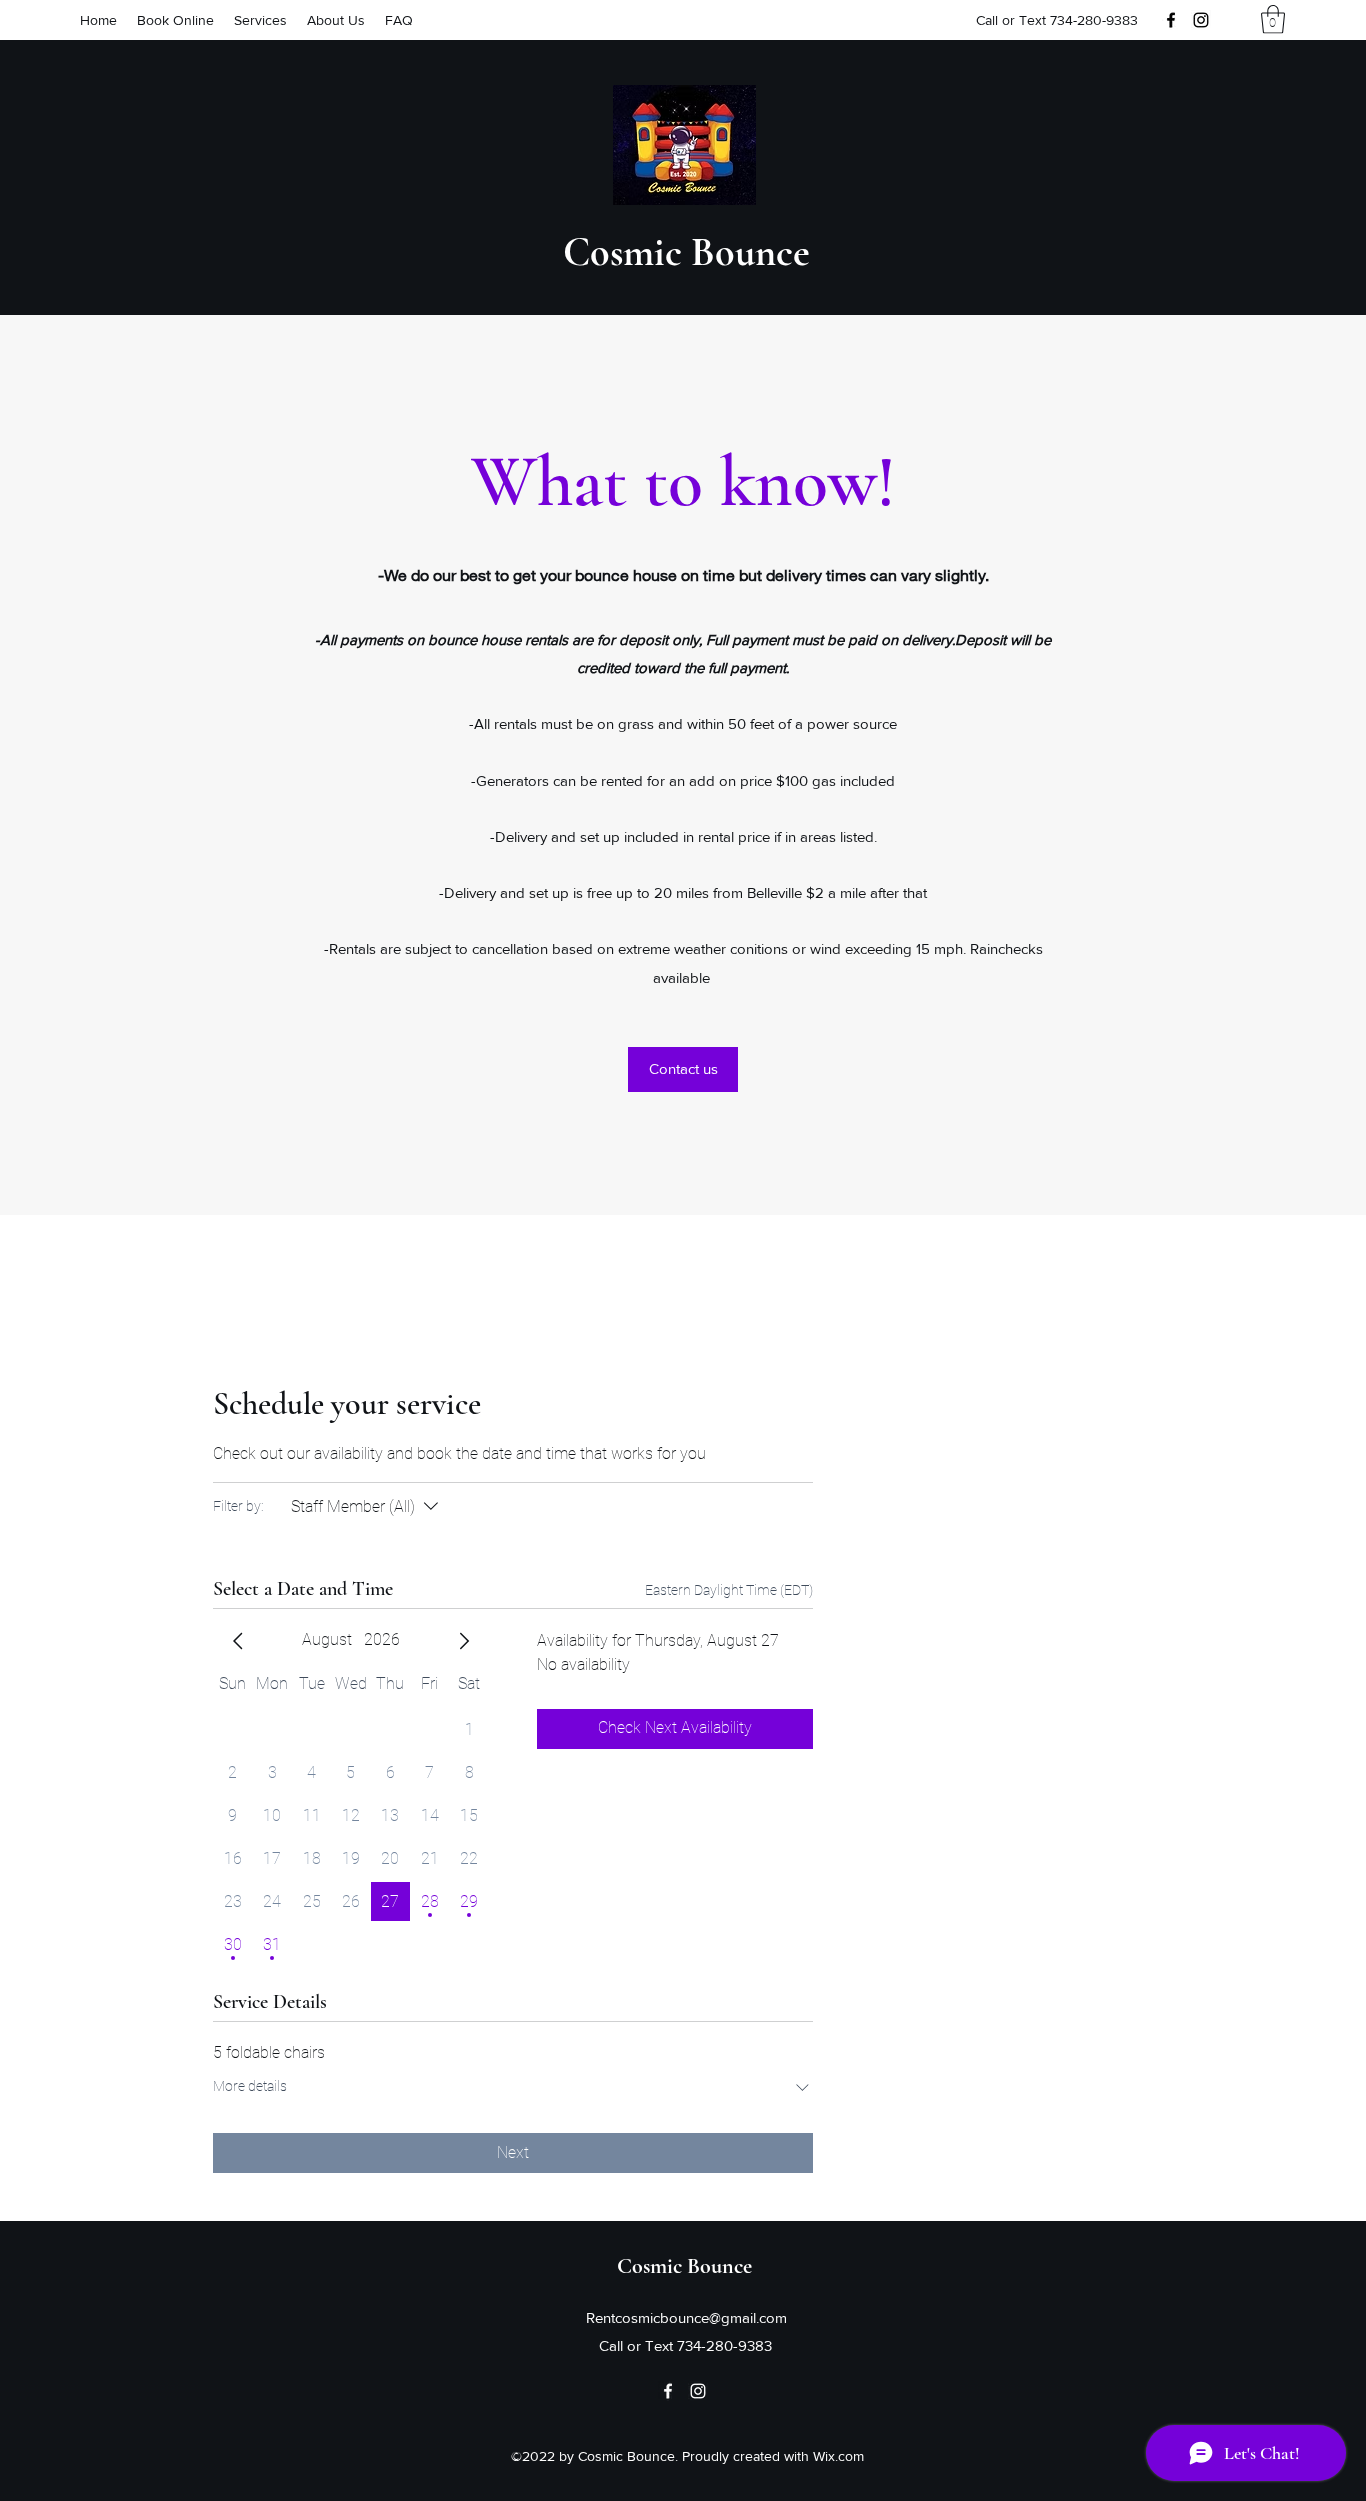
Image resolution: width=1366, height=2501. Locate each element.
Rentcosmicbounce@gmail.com (686, 2317)
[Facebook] (1171, 20)
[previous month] (238, 1641)
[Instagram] (1201, 20)
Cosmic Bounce (686, 252)
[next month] (464, 1641)
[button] (1273, 19)
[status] (729, 1590)
